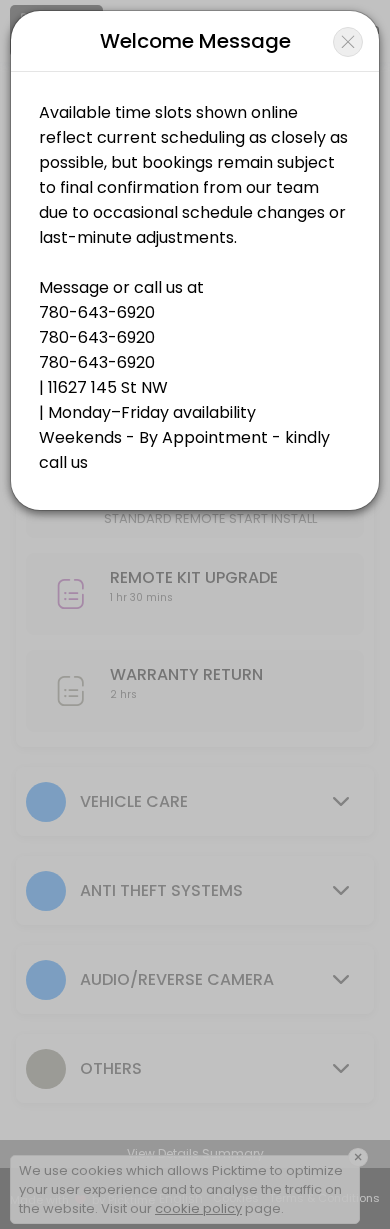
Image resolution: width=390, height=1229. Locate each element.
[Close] (348, 42)
